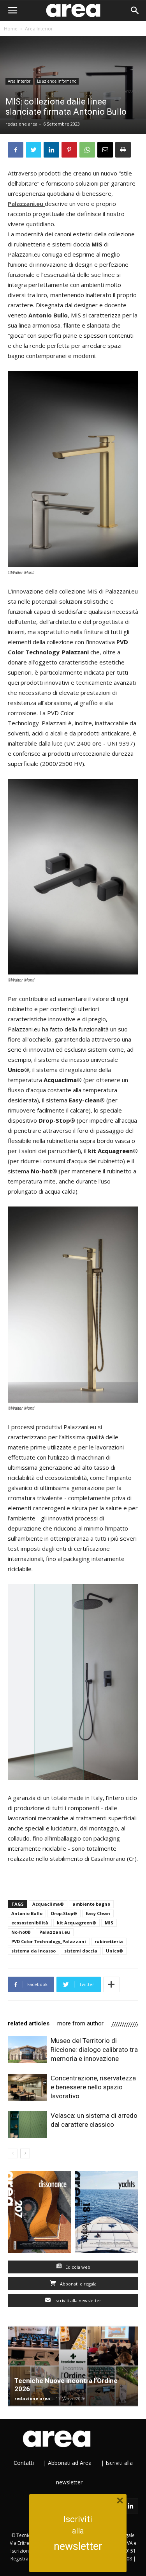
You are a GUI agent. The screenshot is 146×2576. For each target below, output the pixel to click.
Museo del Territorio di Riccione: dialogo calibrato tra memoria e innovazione (94, 2050)
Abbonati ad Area (70, 2463)
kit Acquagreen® (77, 1923)
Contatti (24, 2463)
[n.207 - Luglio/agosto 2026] (40, 2214)
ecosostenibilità (30, 1923)
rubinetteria (109, 1941)
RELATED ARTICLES (29, 2023)
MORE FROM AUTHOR (80, 2023)
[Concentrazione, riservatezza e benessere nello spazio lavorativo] (27, 2087)
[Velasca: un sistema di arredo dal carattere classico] (27, 2125)
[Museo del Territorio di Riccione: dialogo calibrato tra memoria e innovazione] (27, 2050)
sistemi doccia (81, 1951)
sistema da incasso (33, 1951)
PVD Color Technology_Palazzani (49, 1941)
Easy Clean (98, 1913)
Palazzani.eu (55, 1932)
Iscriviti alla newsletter (77, 2301)
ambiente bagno (91, 1904)
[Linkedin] (130, 2506)
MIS (109, 1923)
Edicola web (77, 2267)
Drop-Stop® (64, 1913)
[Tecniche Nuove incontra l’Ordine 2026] (73, 2366)
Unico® (114, 1951)
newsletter (78, 2546)
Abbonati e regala (78, 2284)
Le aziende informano (57, 81)
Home (11, 29)
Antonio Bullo (27, 1913)
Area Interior (39, 29)
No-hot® (21, 1932)
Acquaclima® (48, 1904)
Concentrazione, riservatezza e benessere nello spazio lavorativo (93, 2087)
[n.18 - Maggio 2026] (107, 2214)
